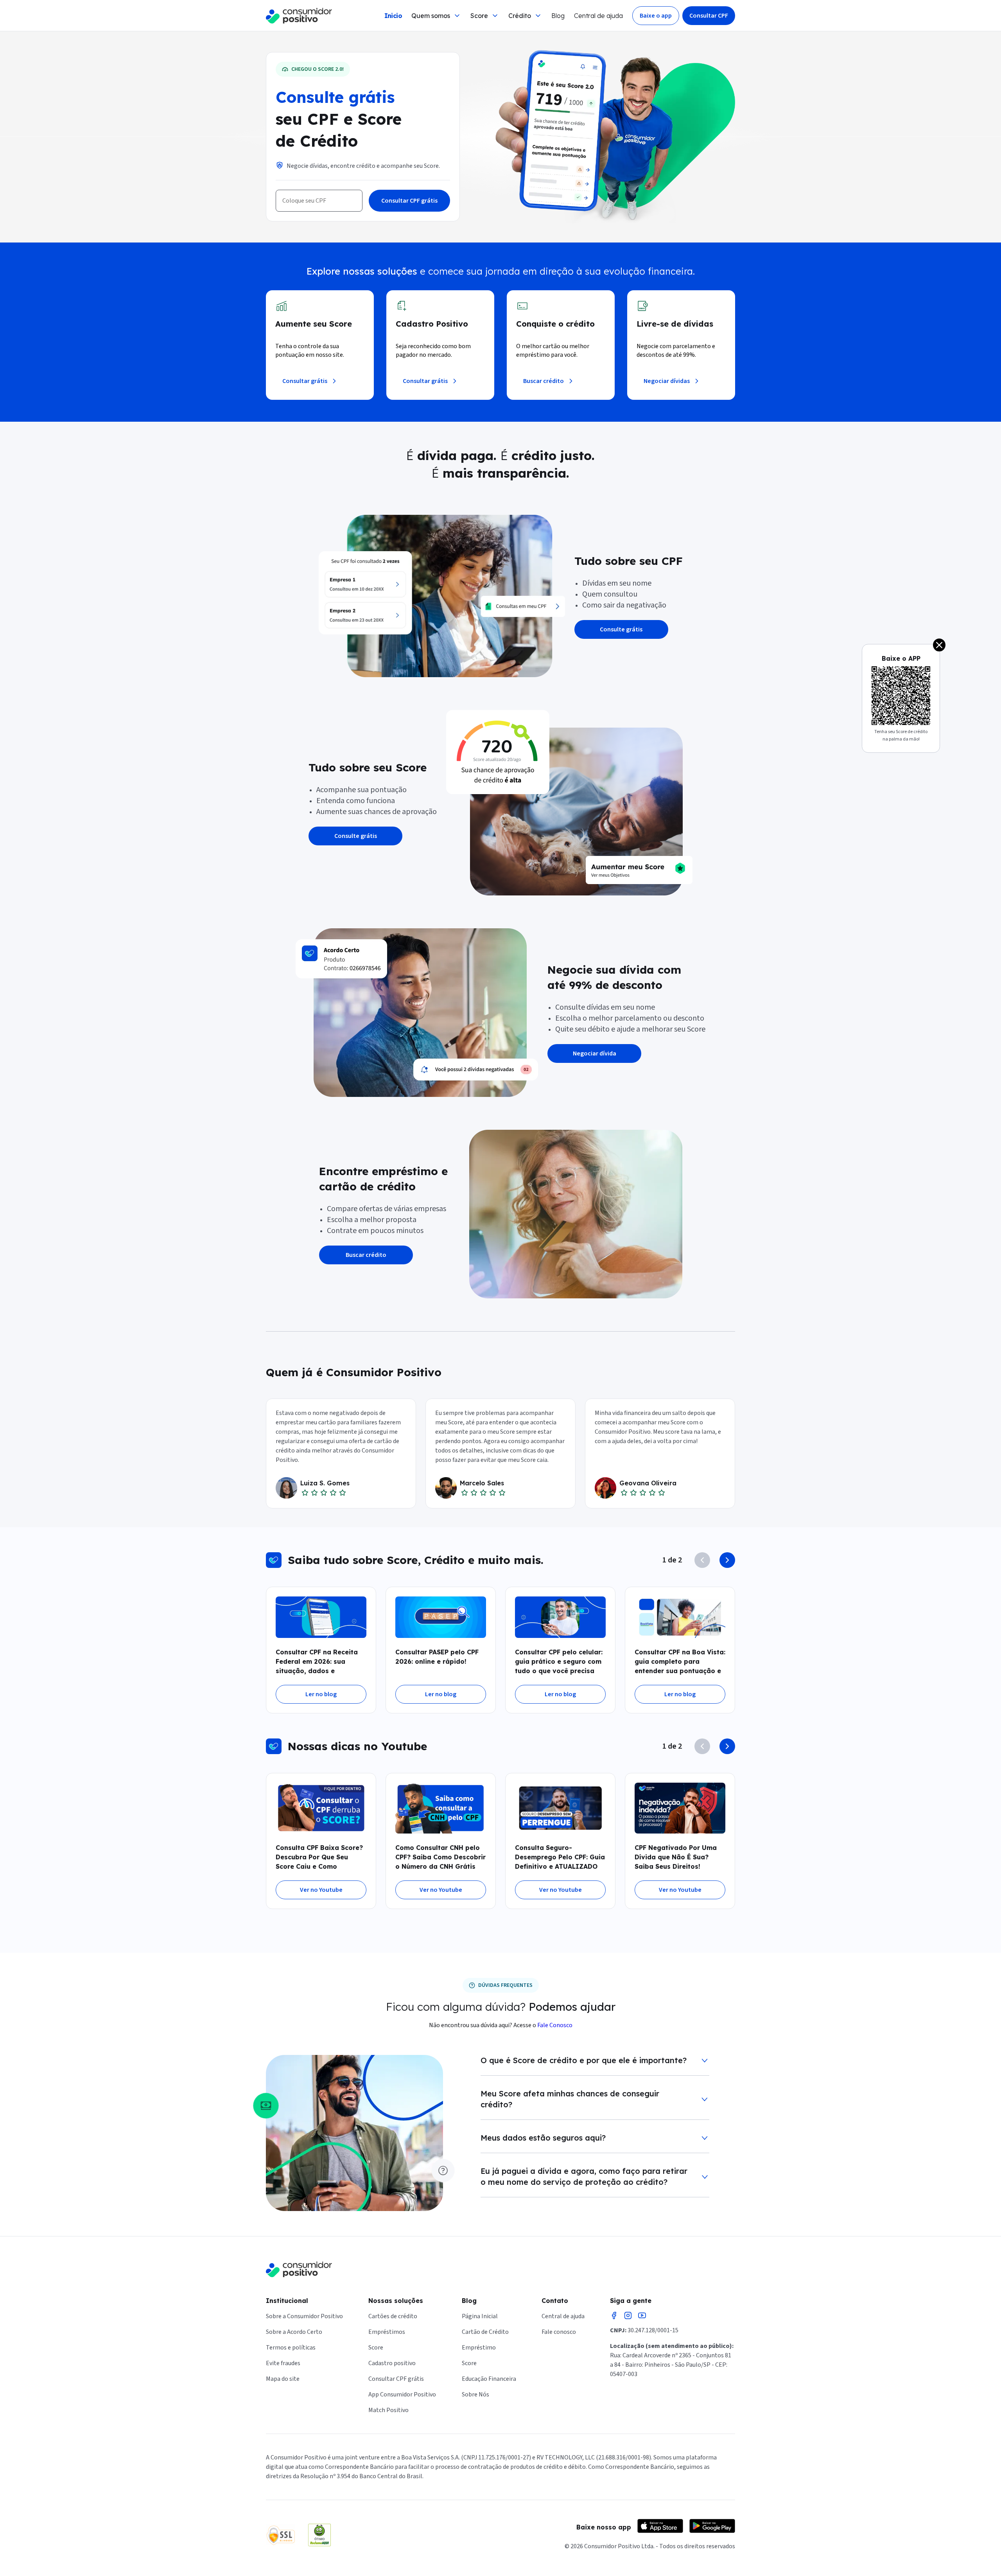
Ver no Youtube (321, 1890)
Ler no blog (321, 1694)
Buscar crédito (544, 381)
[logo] (299, 16)
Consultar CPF (709, 16)
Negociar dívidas (667, 381)
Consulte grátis (621, 629)
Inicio (393, 16)
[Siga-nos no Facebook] (614, 2315)
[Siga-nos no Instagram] (628, 2315)
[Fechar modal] (939, 645)
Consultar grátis (305, 381)
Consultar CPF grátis (409, 201)
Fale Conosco (555, 2025)
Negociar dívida (595, 1053)
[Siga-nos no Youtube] (642, 2315)
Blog (558, 16)
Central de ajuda (598, 16)
